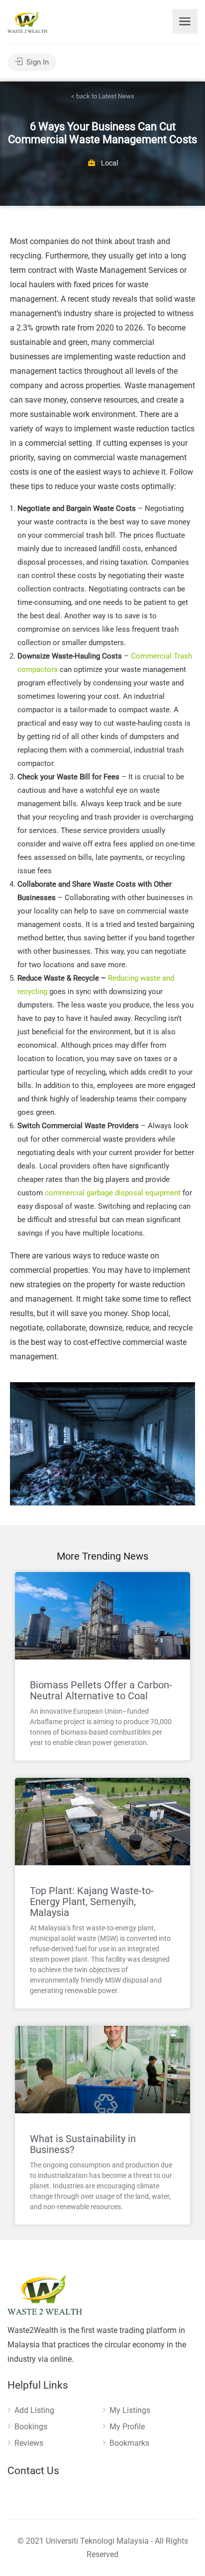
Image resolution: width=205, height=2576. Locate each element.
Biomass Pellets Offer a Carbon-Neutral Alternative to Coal (101, 1690)
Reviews (29, 2443)
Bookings (31, 2427)
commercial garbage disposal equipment (113, 1193)
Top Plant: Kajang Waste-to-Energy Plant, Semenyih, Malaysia (92, 1902)
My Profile (127, 2427)
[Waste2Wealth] (27, 22)
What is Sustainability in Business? (83, 2144)
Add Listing (34, 2410)
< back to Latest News (103, 96)
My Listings (130, 2410)
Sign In (37, 62)
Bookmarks (129, 2443)
